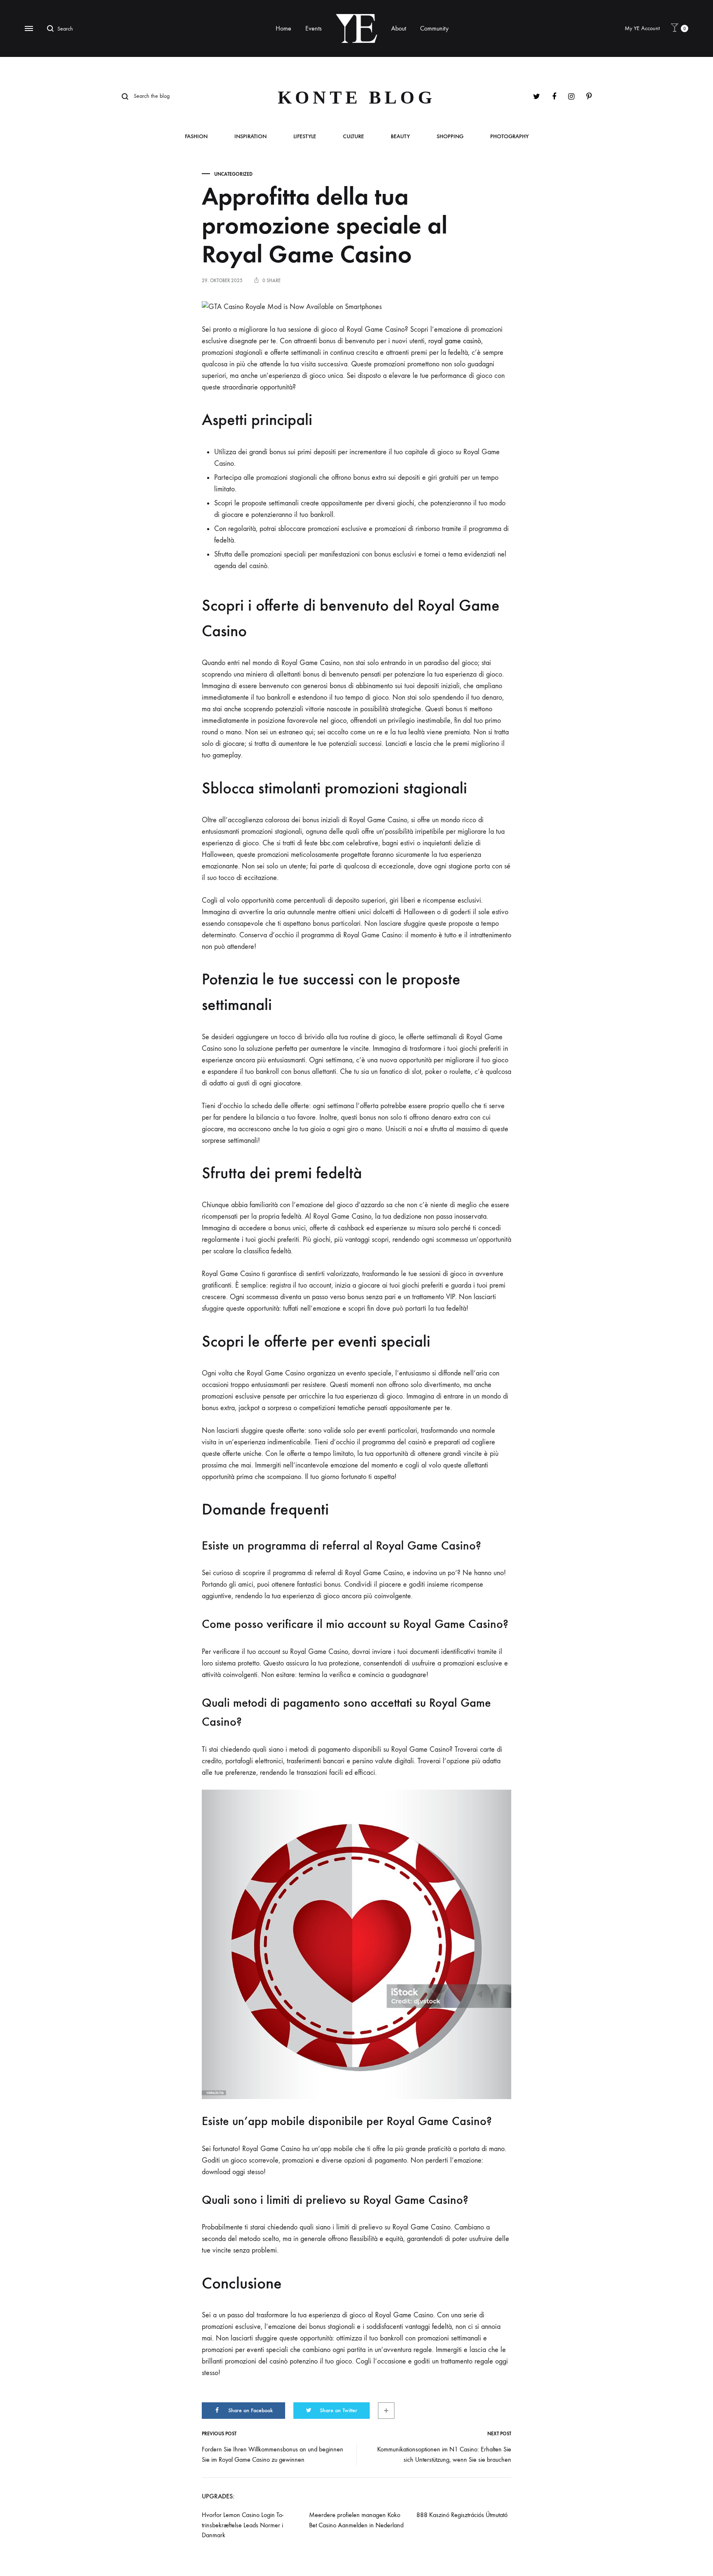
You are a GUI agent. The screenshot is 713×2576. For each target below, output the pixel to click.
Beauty (400, 137)
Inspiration (250, 137)
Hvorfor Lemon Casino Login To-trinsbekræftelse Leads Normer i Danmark (243, 2525)
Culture (353, 137)
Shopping (450, 137)
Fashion (196, 137)
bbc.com (332, 843)
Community (434, 28)
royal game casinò (455, 341)
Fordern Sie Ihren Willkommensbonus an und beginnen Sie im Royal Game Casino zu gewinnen (273, 2454)
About (399, 28)
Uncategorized (233, 174)
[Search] (52, 28)
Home (283, 28)
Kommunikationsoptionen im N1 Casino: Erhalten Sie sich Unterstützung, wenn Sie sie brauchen (444, 2454)
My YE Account (642, 28)
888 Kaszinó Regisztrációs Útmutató (462, 2515)
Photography (509, 137)
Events (314, 28)
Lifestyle (305, 137)
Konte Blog (357, 98)
